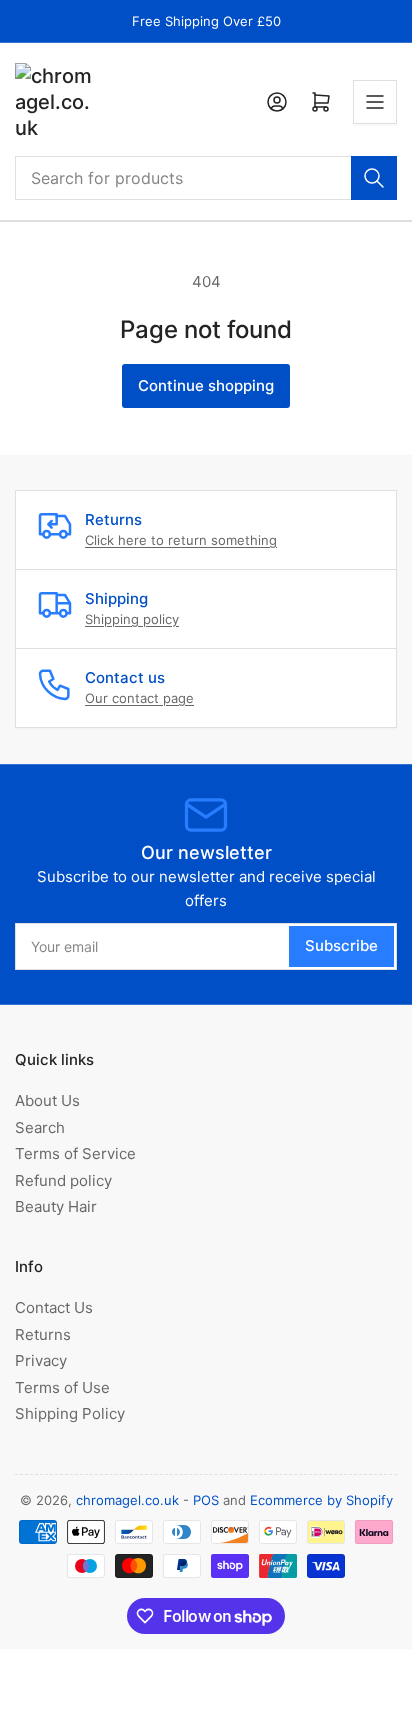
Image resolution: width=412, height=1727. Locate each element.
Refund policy (63, 1180)
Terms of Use (62, 1387)
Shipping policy (132, 619)
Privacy (41, 1360)
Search (40, 1127)
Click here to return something (181, 540)
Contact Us (54, 1307)
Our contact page (139, 698)
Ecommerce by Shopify (321, 1500)
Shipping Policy (70, 1413)
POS (206, 1500)
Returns (43, 1334)
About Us (47, 1100)
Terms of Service (75, 1153)
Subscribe (341, 945)
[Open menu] (375, 102)
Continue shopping (206, 385)
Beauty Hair (56, 1206)
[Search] (374, 178)
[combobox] (206, 178)
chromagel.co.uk (127, 1500)
